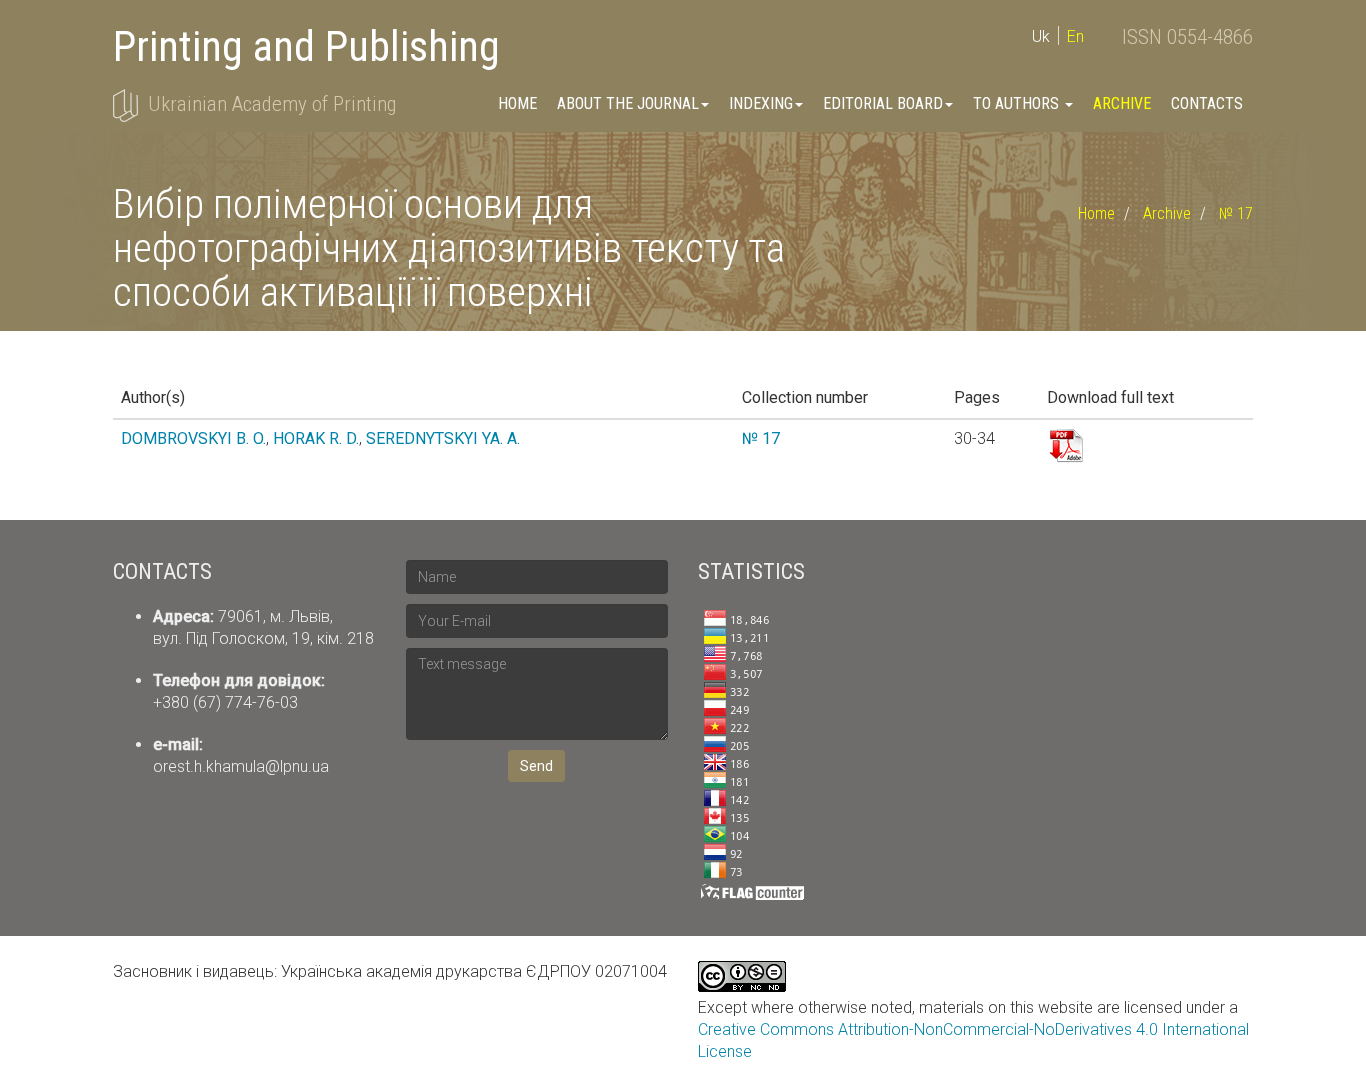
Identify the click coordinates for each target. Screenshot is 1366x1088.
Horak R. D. (316, 438)
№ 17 (1236, 213)
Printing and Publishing (306, 46)
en (1075, 36)
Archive (1122, 103)
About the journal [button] (628, 103)
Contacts (1207, 103)
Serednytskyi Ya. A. (443, 438)
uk (1041, 36)
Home (517, 103)
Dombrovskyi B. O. (193, 438)
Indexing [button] (761, 103)
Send (536, 766)
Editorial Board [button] (883, 103)
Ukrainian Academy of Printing (272, 104)
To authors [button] (1018, 103)
